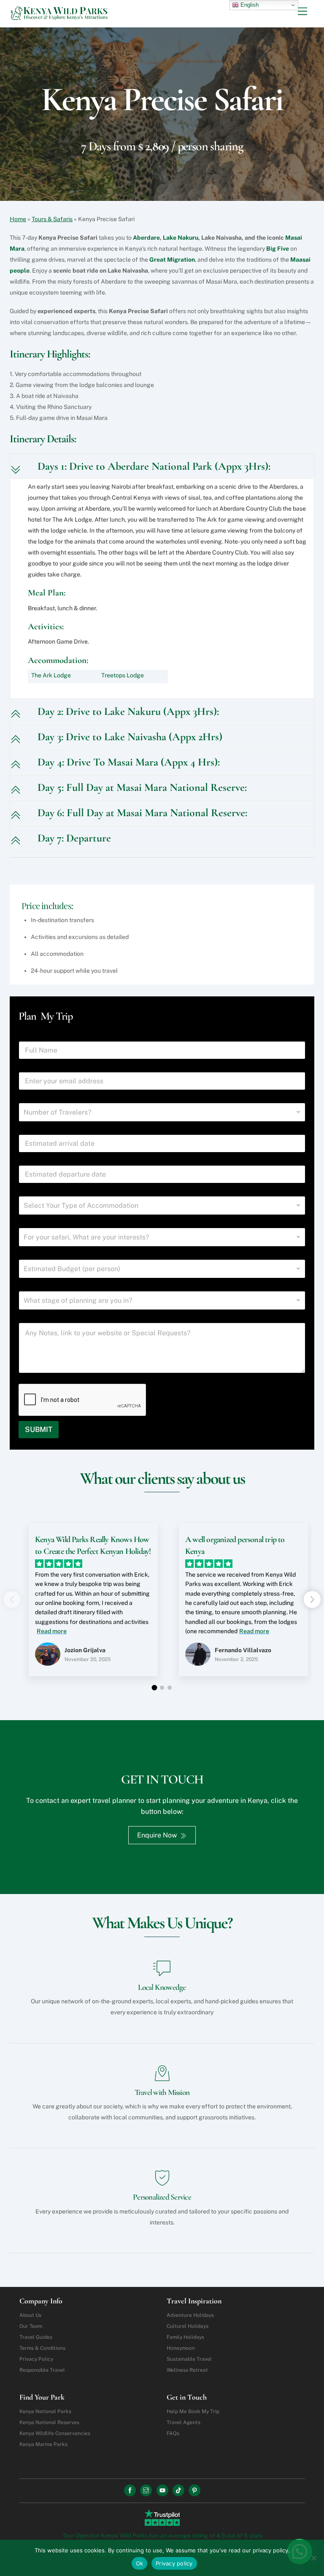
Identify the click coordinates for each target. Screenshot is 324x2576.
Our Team (31, 2326)
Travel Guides (36, 2337)
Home (18, 219)
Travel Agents (184, 2422)
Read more (52, 1631)
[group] (87, 1606)
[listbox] (162, 1205)
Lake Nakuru (181, 238)
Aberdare (146, 238)
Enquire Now (157, 1835)
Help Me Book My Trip (193, 2411)
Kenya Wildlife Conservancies (55, 2433)
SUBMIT (39, 1429)
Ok (140, 2563)
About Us (30, 2315)
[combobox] (162, 1112)
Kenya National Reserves (49, 2422)
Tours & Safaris (52, 219)
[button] (312, 1599)
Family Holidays (185, 2337)
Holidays (190, 2315)
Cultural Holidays (188, 2326)
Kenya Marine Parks (43, 2444)
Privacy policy (174, 2563)
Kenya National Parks (45, 2411)
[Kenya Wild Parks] (60, 16)
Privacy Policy (36, 2359)
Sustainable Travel (189, 2359)
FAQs (173, 2433)
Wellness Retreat (187, 2370)
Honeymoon (181, 2348)
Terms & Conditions (42, 2348)
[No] (313, 2558)
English (249, 5)
